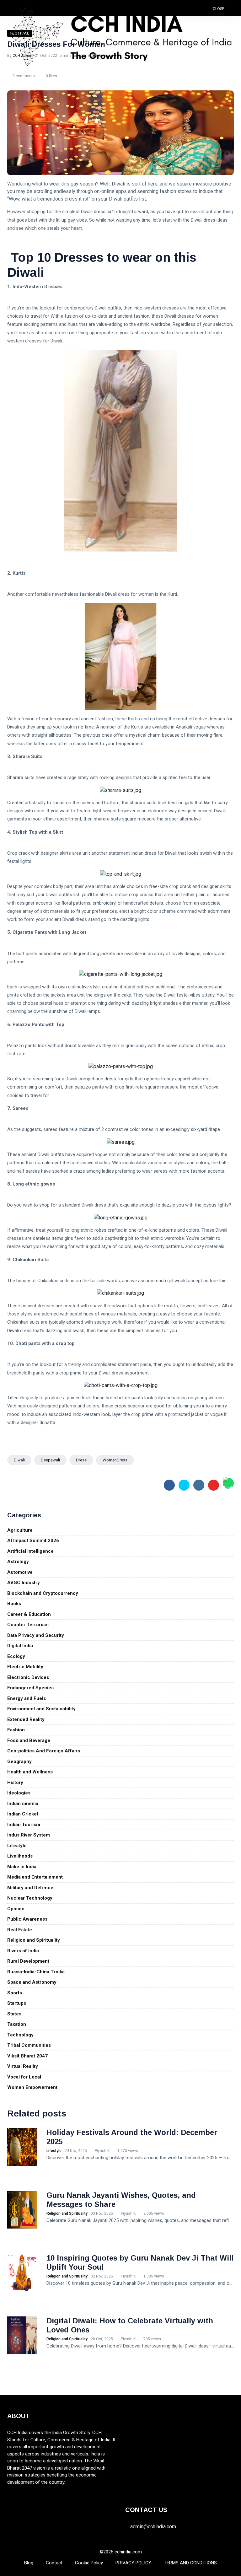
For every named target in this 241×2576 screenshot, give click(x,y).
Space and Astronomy (32, 1982)
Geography (19, 1761)
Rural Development (28, 1961)
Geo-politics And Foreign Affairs (44, 1751)
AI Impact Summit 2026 (33, 1541)
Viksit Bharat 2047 (27, 2056)
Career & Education (29, 1614)
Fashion (16, 1730)
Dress (81, 1460)
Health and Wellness (30, 1772)
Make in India (22, 1867)
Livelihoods (20, 1856)
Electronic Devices (28, 1677)
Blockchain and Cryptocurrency (43, 1593)
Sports (15, 1993)
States (14, 2014)
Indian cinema (23, 1804)
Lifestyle (17, 1846)
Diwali (19, 1460)
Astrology (18, 1562)
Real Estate (20, 1930)
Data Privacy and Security (36, 1635)
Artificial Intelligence (30, 1551)
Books (14, 1604)
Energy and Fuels (27, 1698)
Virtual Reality (23, 2066)
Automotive (20, 1572)
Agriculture (20, 1530)
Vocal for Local (24, 2077)
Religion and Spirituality (34, 1940)
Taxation (17, 2024)
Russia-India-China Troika (36, 1972)
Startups (17, 2003)
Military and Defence (30, 1888)
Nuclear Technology (30, 1898)
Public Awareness (27, 1919)
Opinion (16, 1909)
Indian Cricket (23, 1814)
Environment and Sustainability (41, 1709)
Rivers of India (23, 1951)
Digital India (20, 1646)
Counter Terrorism (28, 1625)
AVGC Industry (24, 1583)
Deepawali (50, 1460)
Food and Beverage (29, 1740)
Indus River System (29, 1835)
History (15, 1783)
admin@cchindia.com (153, 2527)
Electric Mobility (25, 1667)
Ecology (16, 1656)
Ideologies (19, 1793)
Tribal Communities (29, 2045)
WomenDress (115, 1460)
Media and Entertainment (35, 1877)
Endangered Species (30, 1688)
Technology (20, 2035)
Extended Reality (26, 1719)
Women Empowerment (32, 2087)
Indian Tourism (24, 1825)
